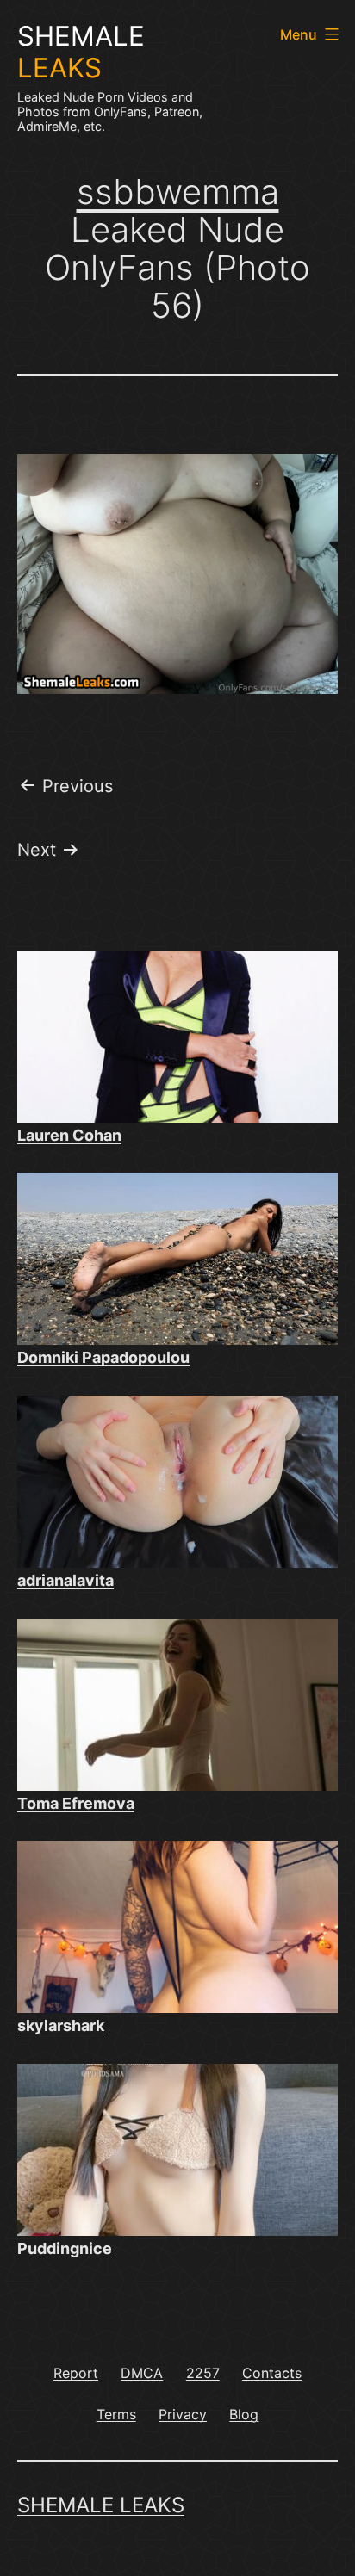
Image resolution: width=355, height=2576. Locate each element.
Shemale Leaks (101, 2505)
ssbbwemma (178, 192)
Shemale (81, 52)
